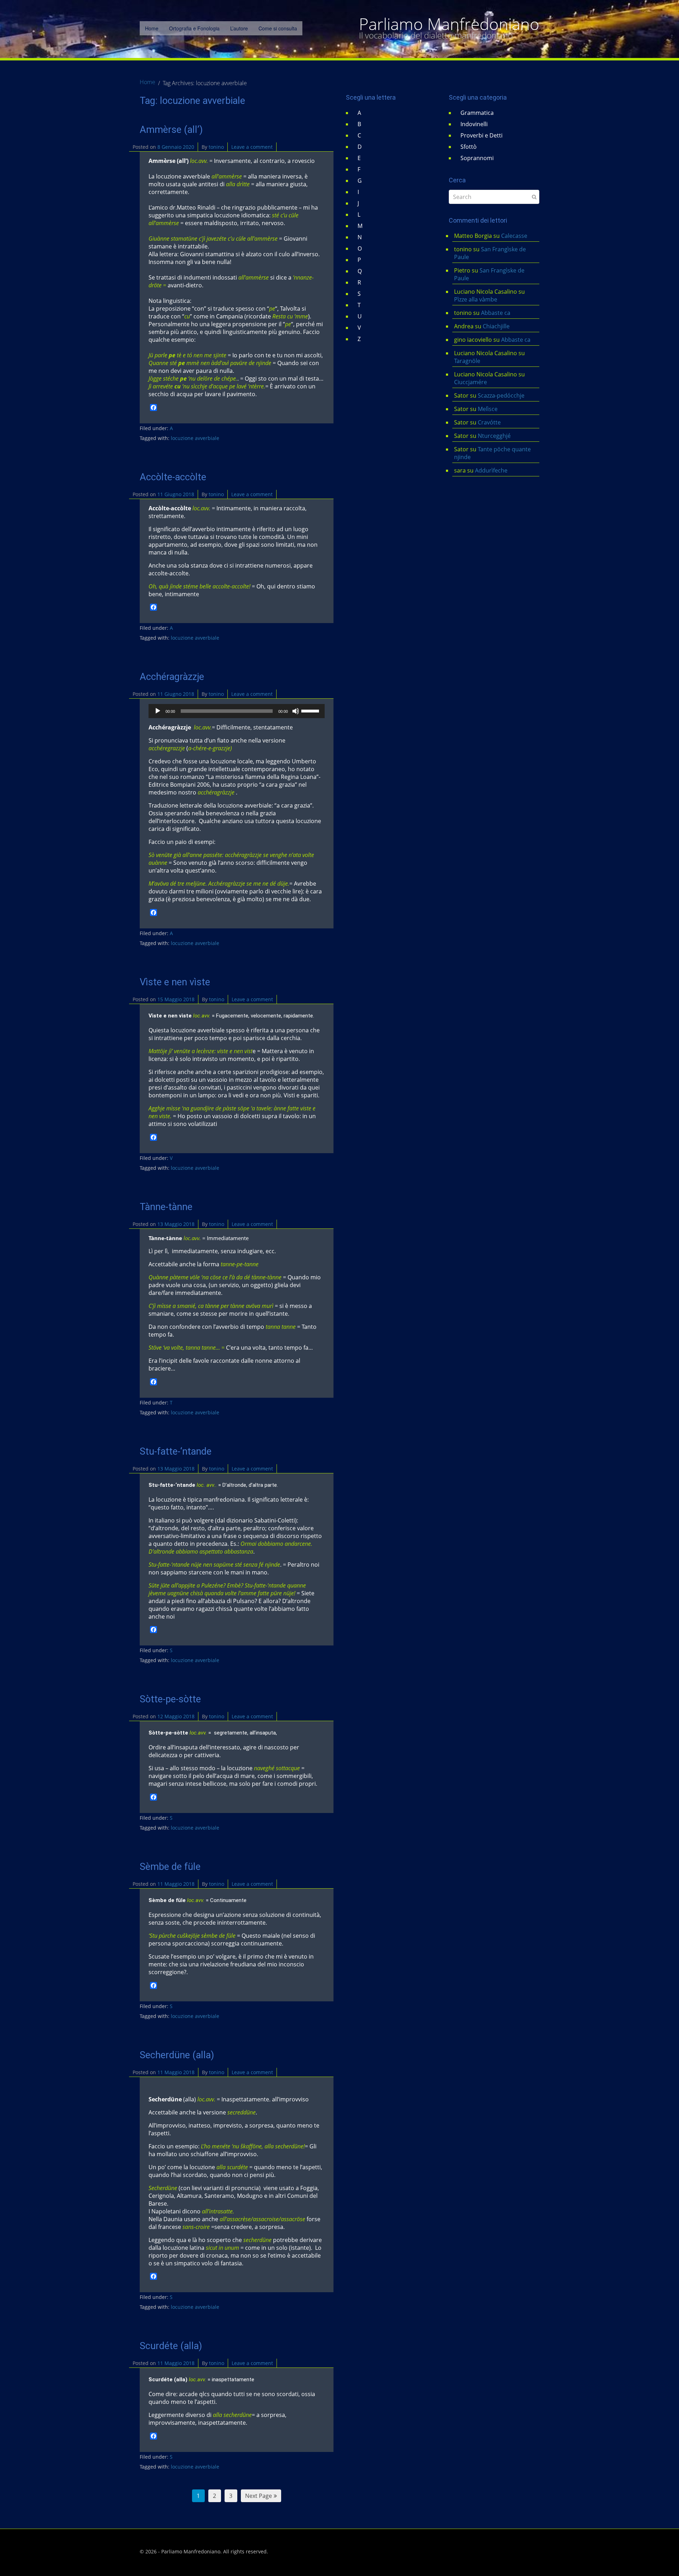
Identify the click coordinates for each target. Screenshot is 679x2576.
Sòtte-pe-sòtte (170, 1699)
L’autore (239, 28)
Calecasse (514, 236)
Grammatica (477, 113)
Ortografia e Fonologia (194, 28)
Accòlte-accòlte (173, 477)
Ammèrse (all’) (171, 130)
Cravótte (489, 422)
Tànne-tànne (166, 1207)
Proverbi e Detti (481, 135)
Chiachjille (496, 326)
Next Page (259, 2496)
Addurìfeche (491, 470)
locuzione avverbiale (195, 438)
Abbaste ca (496, 313)
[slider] (311, 710)
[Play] (158, 711)
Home (152, 28)
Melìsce (488, 409)
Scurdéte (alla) (171, 2346)
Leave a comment (252, 147)
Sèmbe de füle (170, 1867)
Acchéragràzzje (172, 677)
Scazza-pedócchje (501, 395)
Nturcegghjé (494, 436)
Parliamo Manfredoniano (449, 24)
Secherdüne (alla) (177, 2055)
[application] (237, 711)
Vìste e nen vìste (175, 982)
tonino (216, 147)
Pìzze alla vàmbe (476, 299)
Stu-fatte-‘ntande (176, 1451)
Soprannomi (477, 158)
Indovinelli (474, 124)
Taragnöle (467, 361)
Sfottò (469, 147)
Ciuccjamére (471, 382)
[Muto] (296, 711)
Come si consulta (278, 28)
